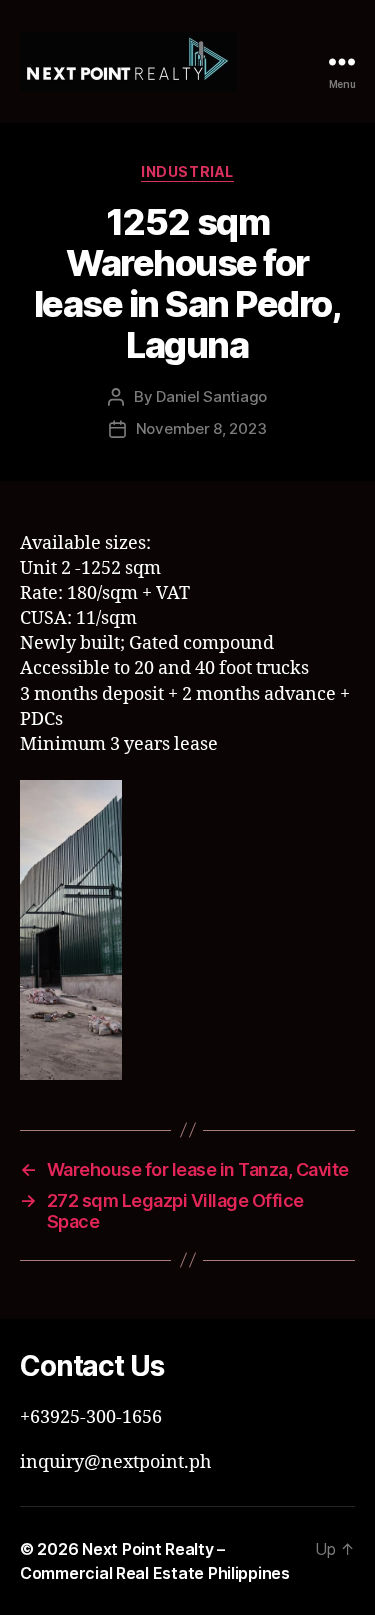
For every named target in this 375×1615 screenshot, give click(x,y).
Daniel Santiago (211, 396)
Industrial (187, 171)
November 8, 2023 (201, 428)
